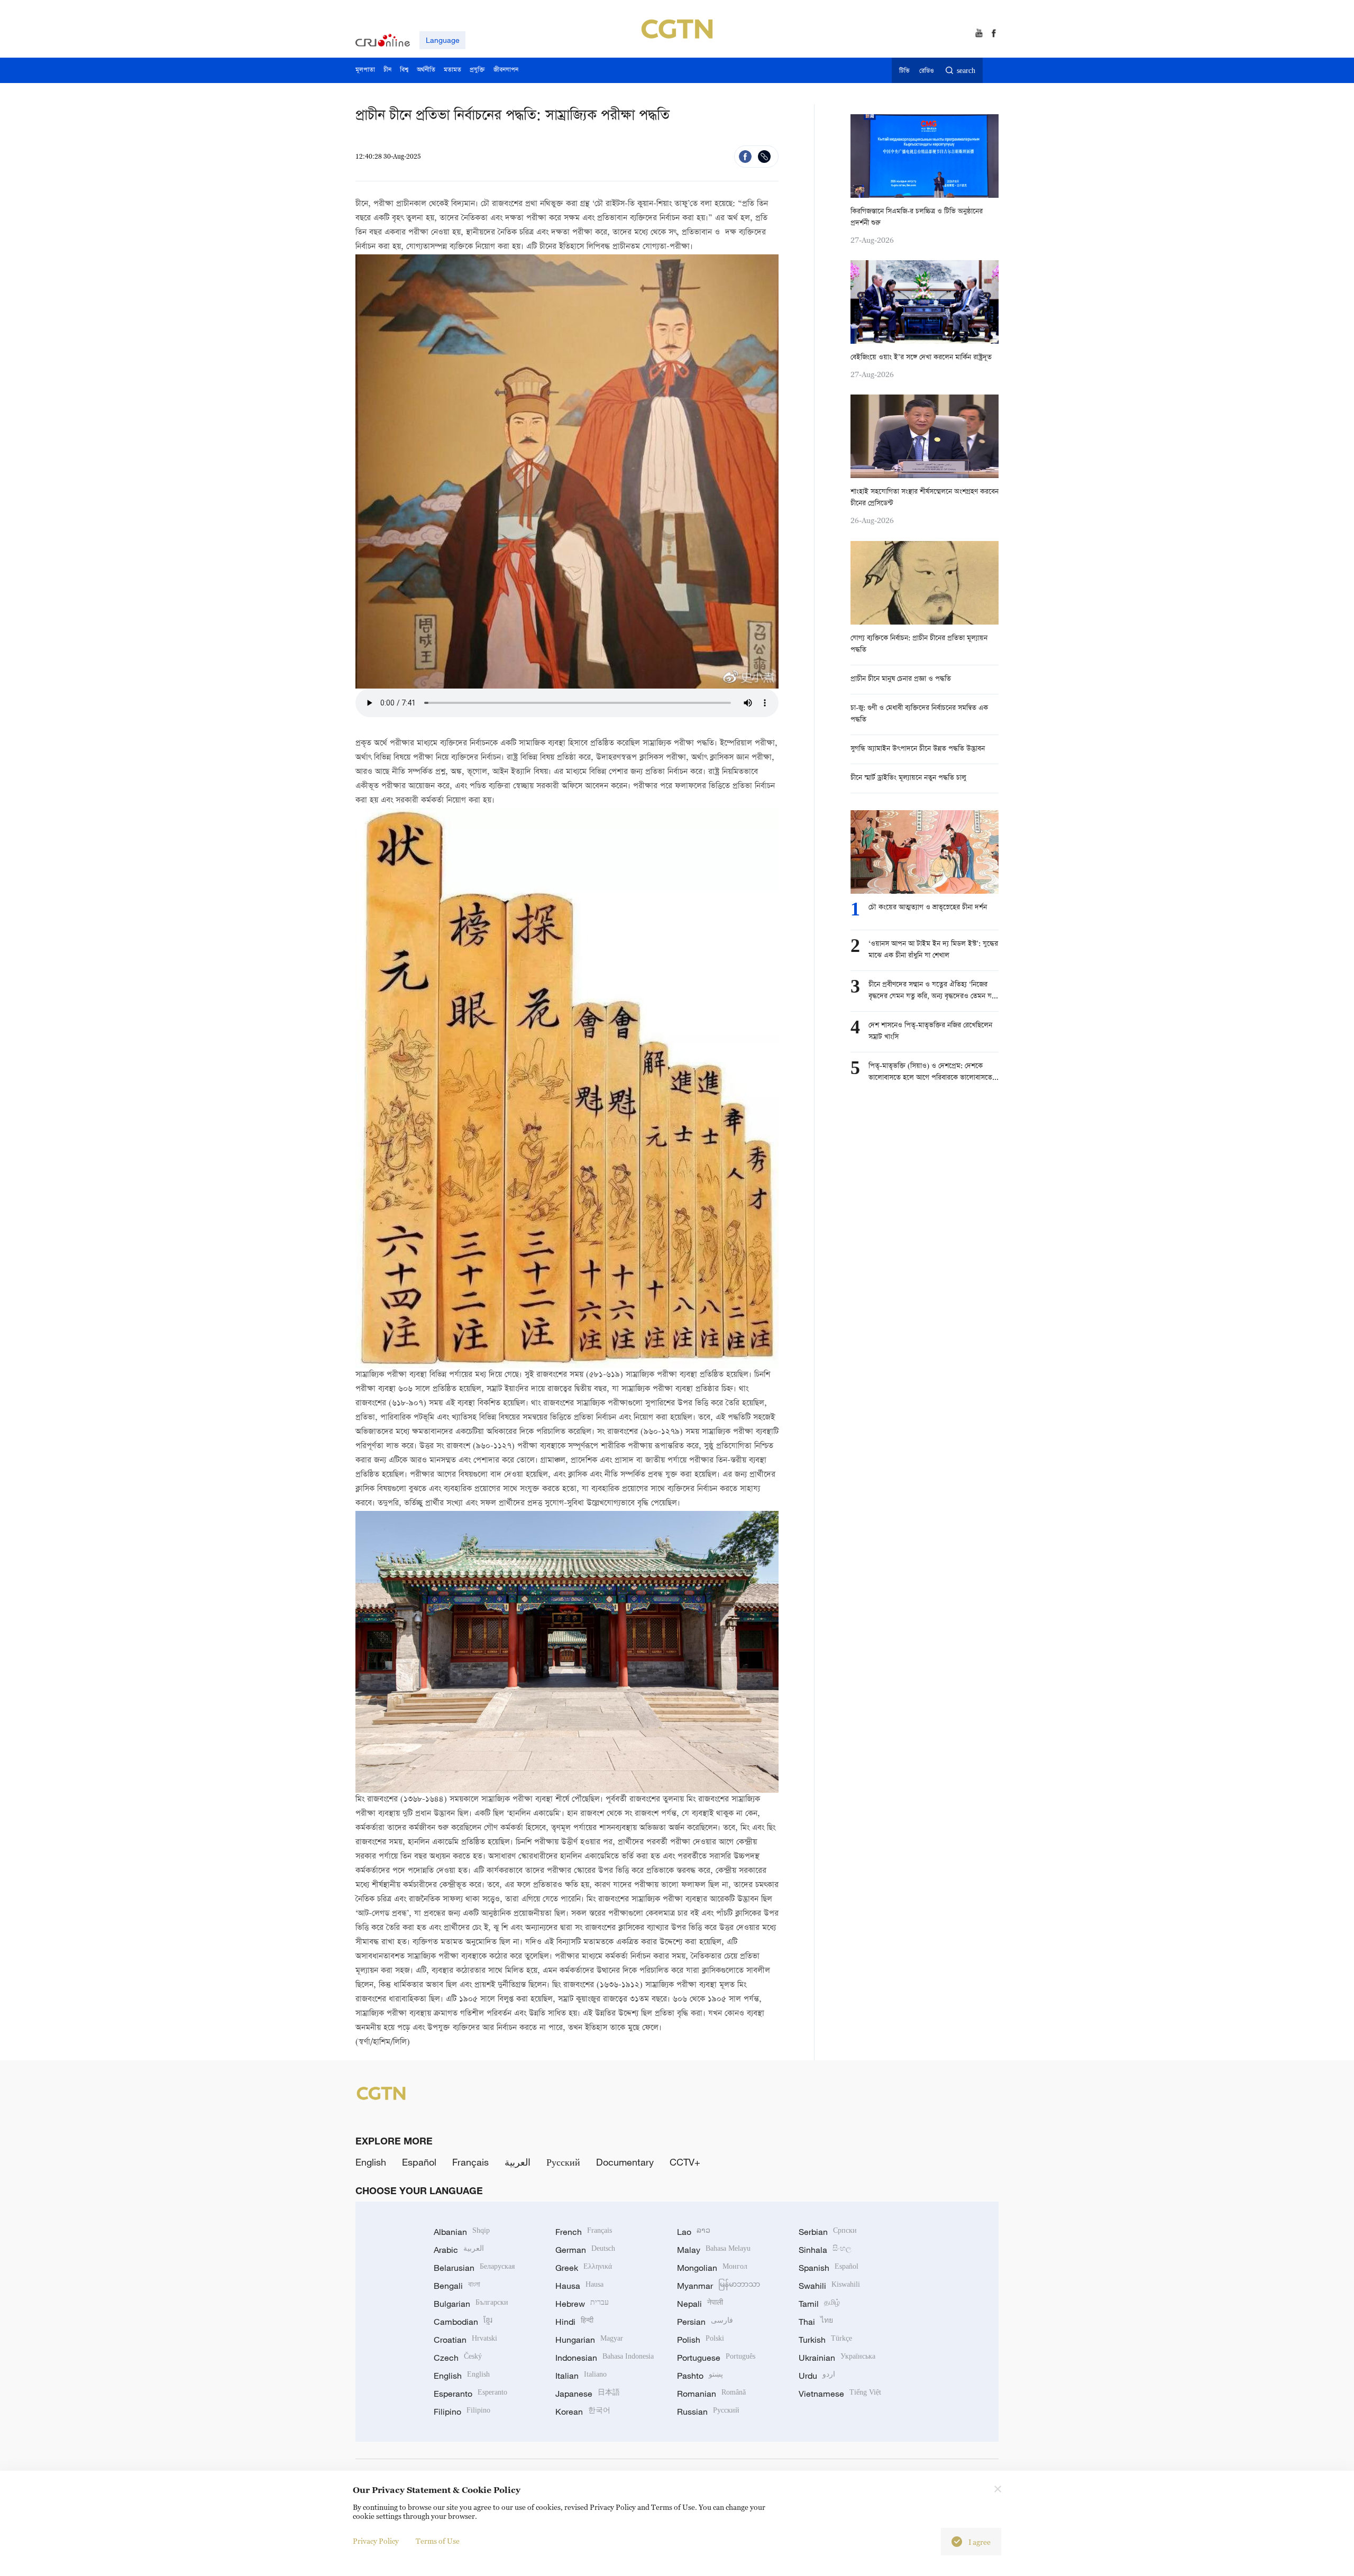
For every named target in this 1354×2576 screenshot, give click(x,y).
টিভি (904, 71)
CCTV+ (685, 2162)
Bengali (457, 2286)
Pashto (700, 2376)
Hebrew (582, 2304)
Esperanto (470, 2394)
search (966, 71)
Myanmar (719, 2286)
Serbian (828, 2232)
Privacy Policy (376, 2541)
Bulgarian (471, 2304)
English (371, 2162)
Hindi (574, 2322)
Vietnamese (840, 2394)
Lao (694, 2232)
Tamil (819, 2304)
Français (470, 2162)
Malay (714, 2250)
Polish (701, 2340)
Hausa (579, 2286)
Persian (705, 2322)
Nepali (700, 2304)
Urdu (817, 2376)
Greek (584, 2268)
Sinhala (825, 2250)
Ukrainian (837, 2358)
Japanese (588, 2394)
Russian (708, 2412)
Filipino (462, 2412)
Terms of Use (438, 2541)
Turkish (825, 2340)
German (585, 2250)
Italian (581, 2376)
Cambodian (463, 2322)
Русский (563, 2162)
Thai (816, 2322)
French (584, 2232)
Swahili (829, 2286)
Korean (583, 2412)
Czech (458, 2358)
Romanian (711, 2394)
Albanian (462, 2232)
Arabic (459, 2250)
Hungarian (589, 2340)
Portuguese (716, 2358)
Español (419, 2162)
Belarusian (474, 2268)
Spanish (829, 2268)
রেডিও (927, 71)
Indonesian (605, 2358)
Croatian (465, 2340)
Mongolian (712, 2268)
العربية (518, 2162)
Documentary (625, 2162)
